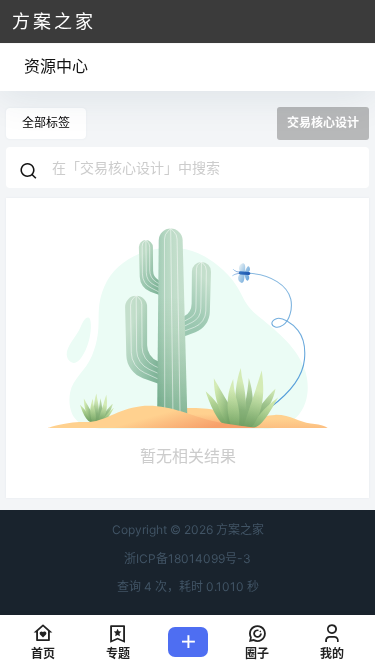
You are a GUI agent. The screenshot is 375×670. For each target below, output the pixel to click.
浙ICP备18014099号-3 (187, 558)
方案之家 (238, 529)
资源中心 (56, 66)
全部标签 (46, 122)
